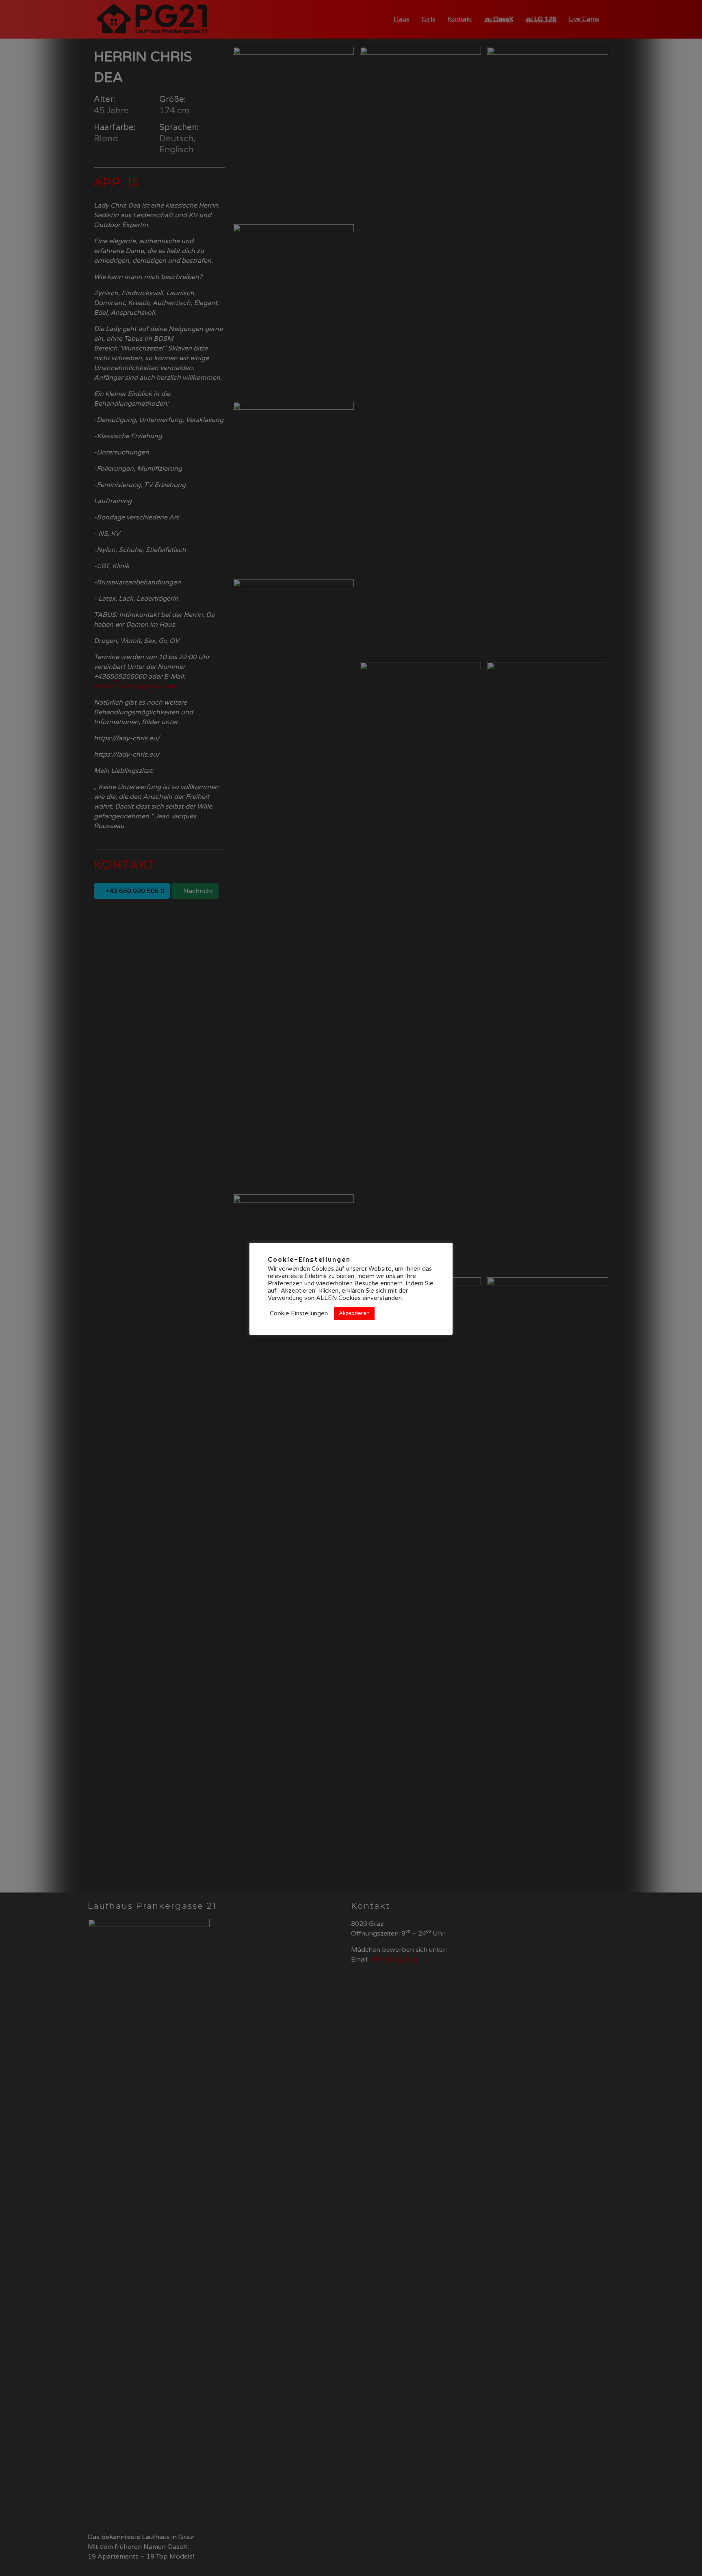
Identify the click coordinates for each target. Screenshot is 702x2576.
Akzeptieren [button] (354, 1313)
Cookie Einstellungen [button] (299, 1314)
